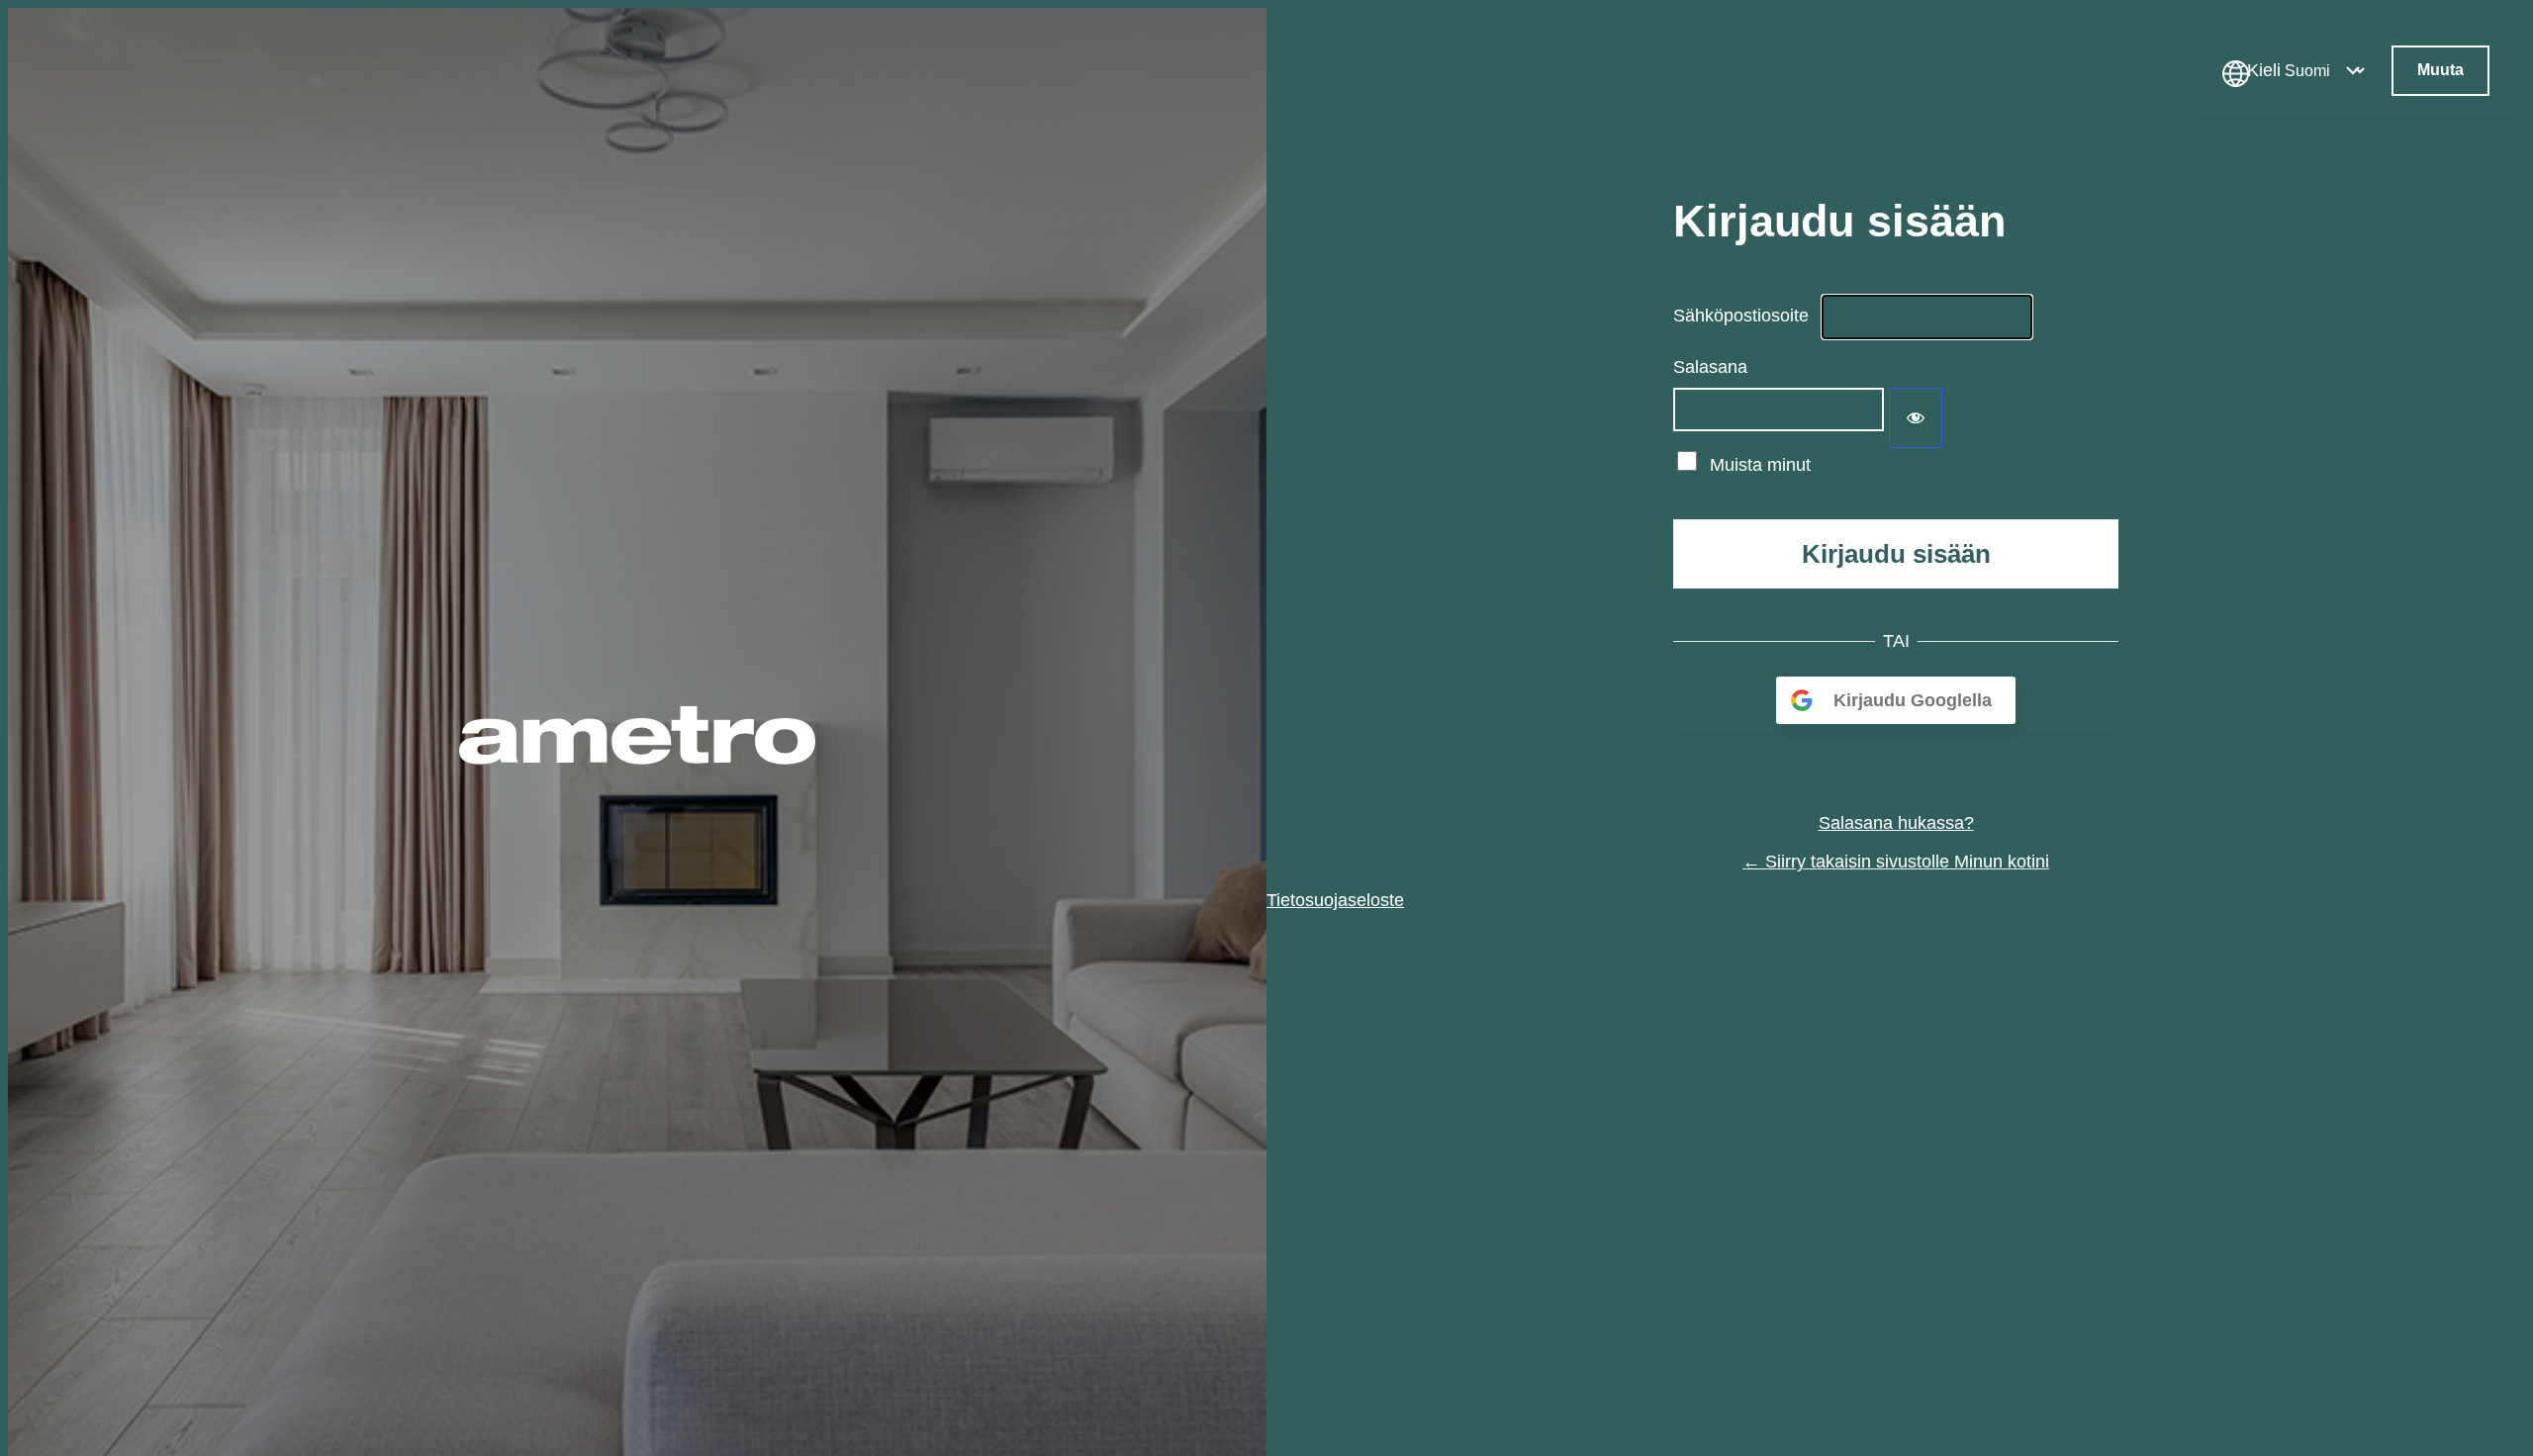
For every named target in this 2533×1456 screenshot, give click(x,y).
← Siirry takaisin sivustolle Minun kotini (1896, 862)
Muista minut (1760, 465)
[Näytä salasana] (1916, 418)
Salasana (1710, 367)
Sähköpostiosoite (1741, 316)
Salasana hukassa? (1896, 823)
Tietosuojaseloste (1335, 900)
